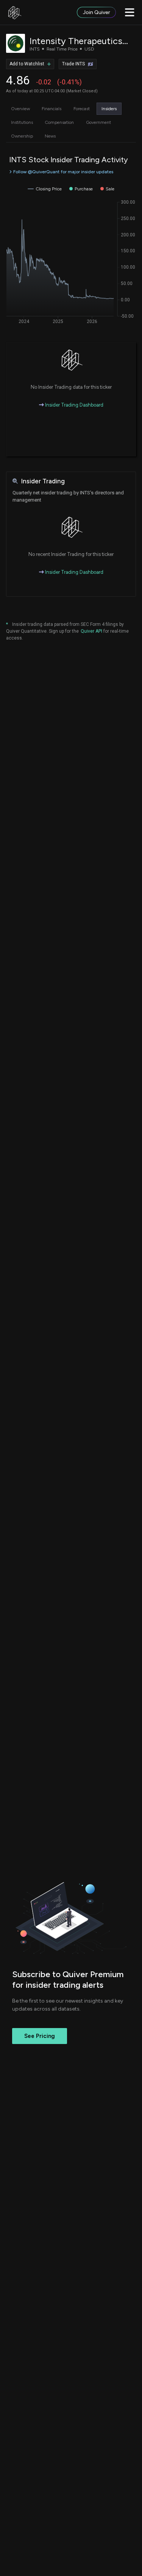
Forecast (82, 109)
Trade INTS (73, 64)
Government (98, 122)
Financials (51, 109)
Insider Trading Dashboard (74, 405)
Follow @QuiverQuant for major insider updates (63, 172)
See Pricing (40, 2036)
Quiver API (91, 631)
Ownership (22, 136)
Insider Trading (43, 481)
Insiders (109, 109)
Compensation (59, 122)
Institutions (22, 122)
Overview (20, 109)
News (50, 136)
